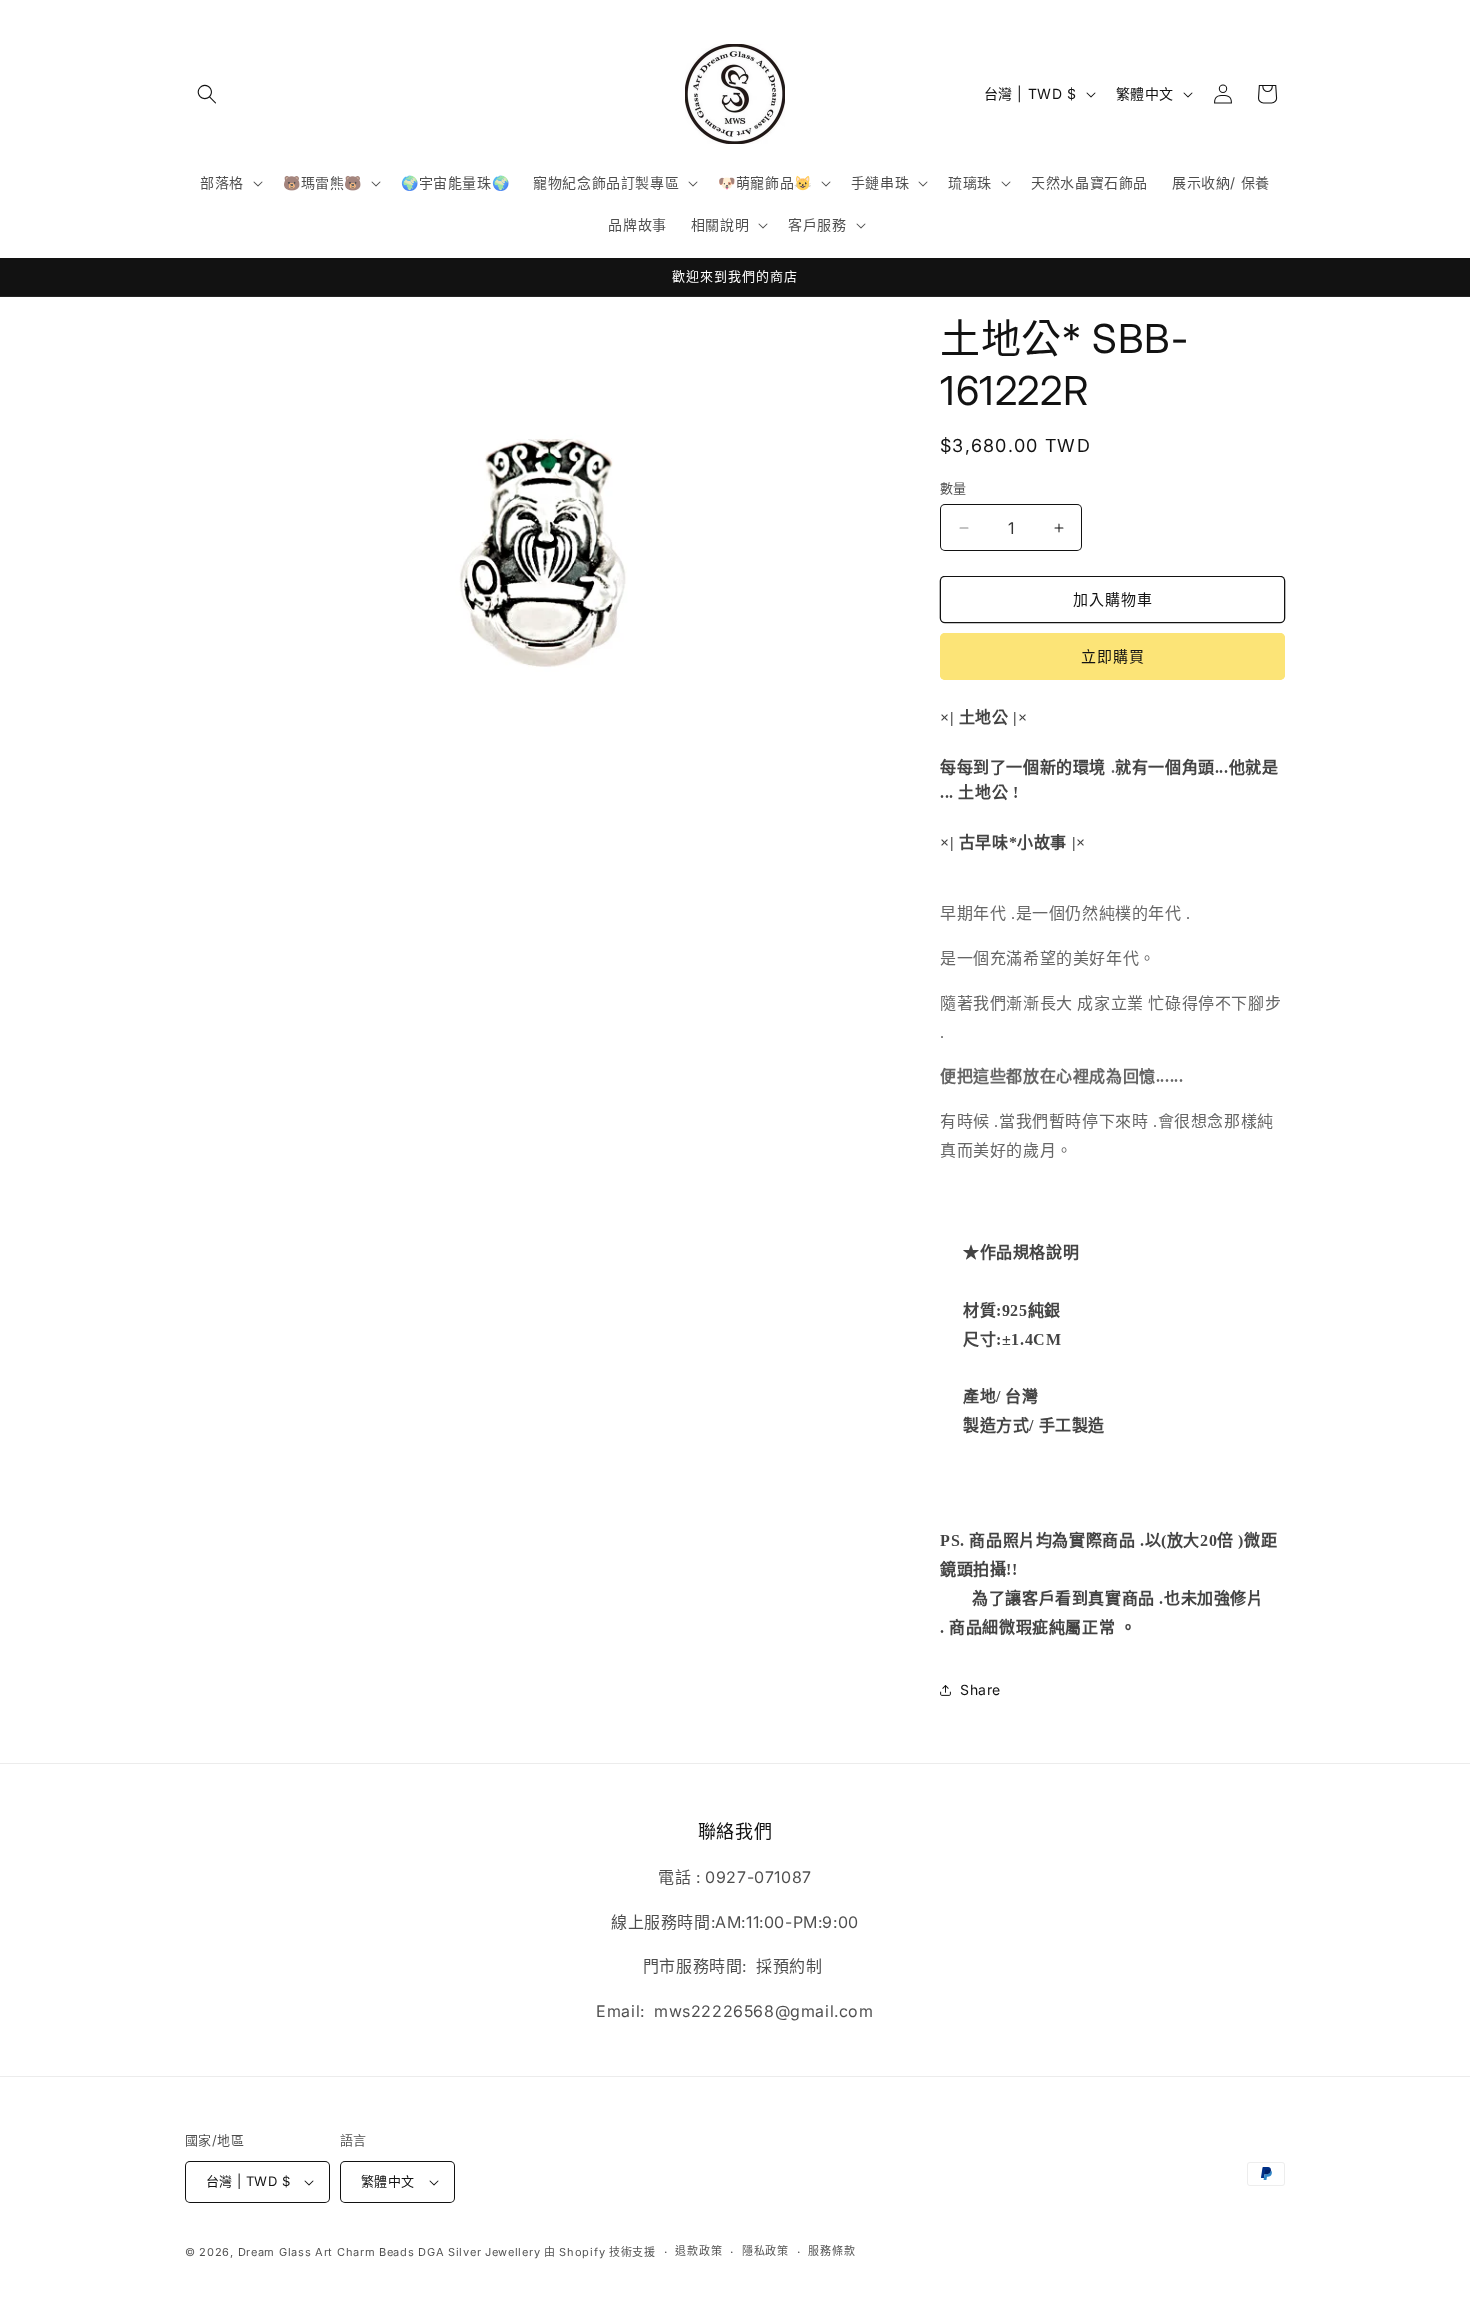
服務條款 (831, 2251)
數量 (953, 488)
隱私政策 (765, 2251)
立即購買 (1113, 656)
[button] (207, 94)
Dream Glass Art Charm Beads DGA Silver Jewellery (389, 2252)
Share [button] (980, 1689)
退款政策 (698, 2251)
